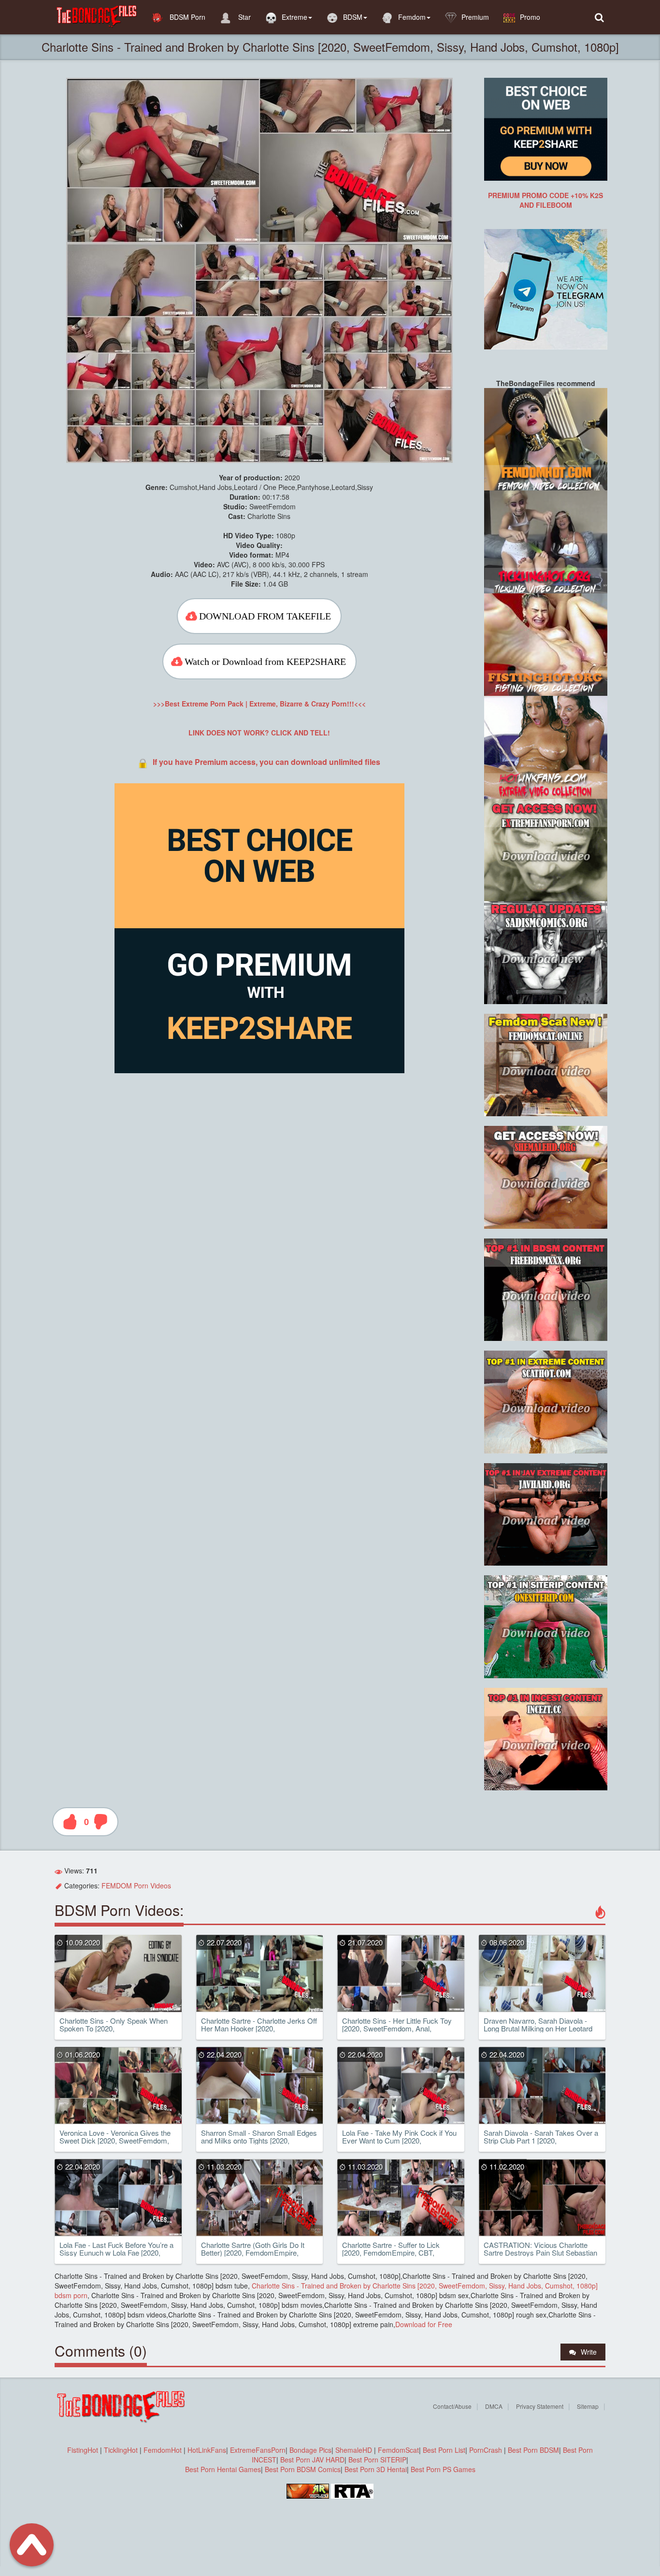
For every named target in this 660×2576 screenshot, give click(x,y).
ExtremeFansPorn (258, 2450)
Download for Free (424, 2324)
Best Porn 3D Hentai (376, 2469)
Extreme (294, 17)
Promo (530, 17)
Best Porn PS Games (443, 2469)
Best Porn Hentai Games (223, 2469)
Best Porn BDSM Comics (303, 2469)
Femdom (412, 17)
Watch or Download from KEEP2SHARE (265, 662)
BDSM (353, 17)
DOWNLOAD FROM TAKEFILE (265, 616)
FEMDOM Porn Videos (136, 1885)
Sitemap (588, 2406)
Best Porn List (444, 2450)
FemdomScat (398, 2450)
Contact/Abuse (452, 2406)
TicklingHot (121, 2450)
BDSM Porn (187, 17)
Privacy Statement (540, 2406)
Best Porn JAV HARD (312, 2460)
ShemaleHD (354, 2450)
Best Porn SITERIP (377, 2460)
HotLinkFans (207, 2450)
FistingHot (83, 2450)
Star (244, 17)
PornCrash (487, 2450)
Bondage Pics (310, 2450)
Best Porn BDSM (533, 2450)
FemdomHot (163, 2450)
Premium (475, 17)
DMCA (494, 2406)
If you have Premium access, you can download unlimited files (266, 762)
